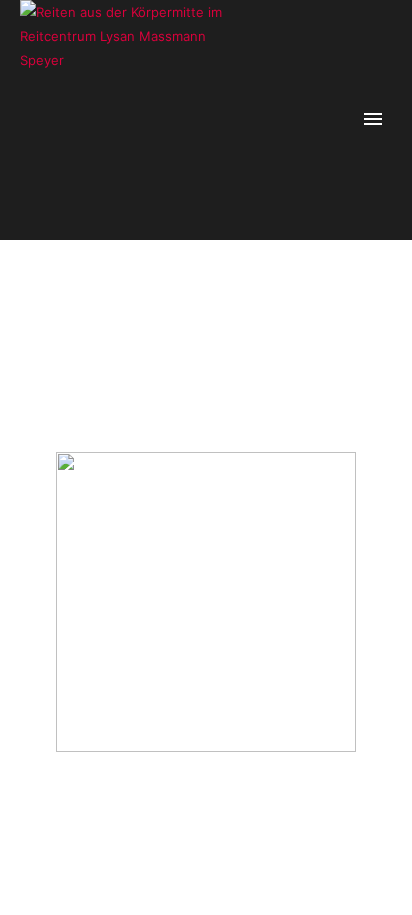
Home (138, 324)
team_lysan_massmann (296, 324)
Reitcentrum (195, 324)
